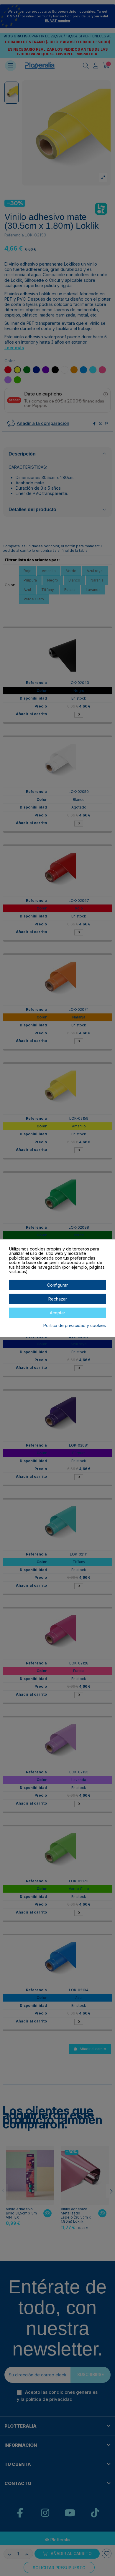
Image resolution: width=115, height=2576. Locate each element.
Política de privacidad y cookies (75, 1326)
